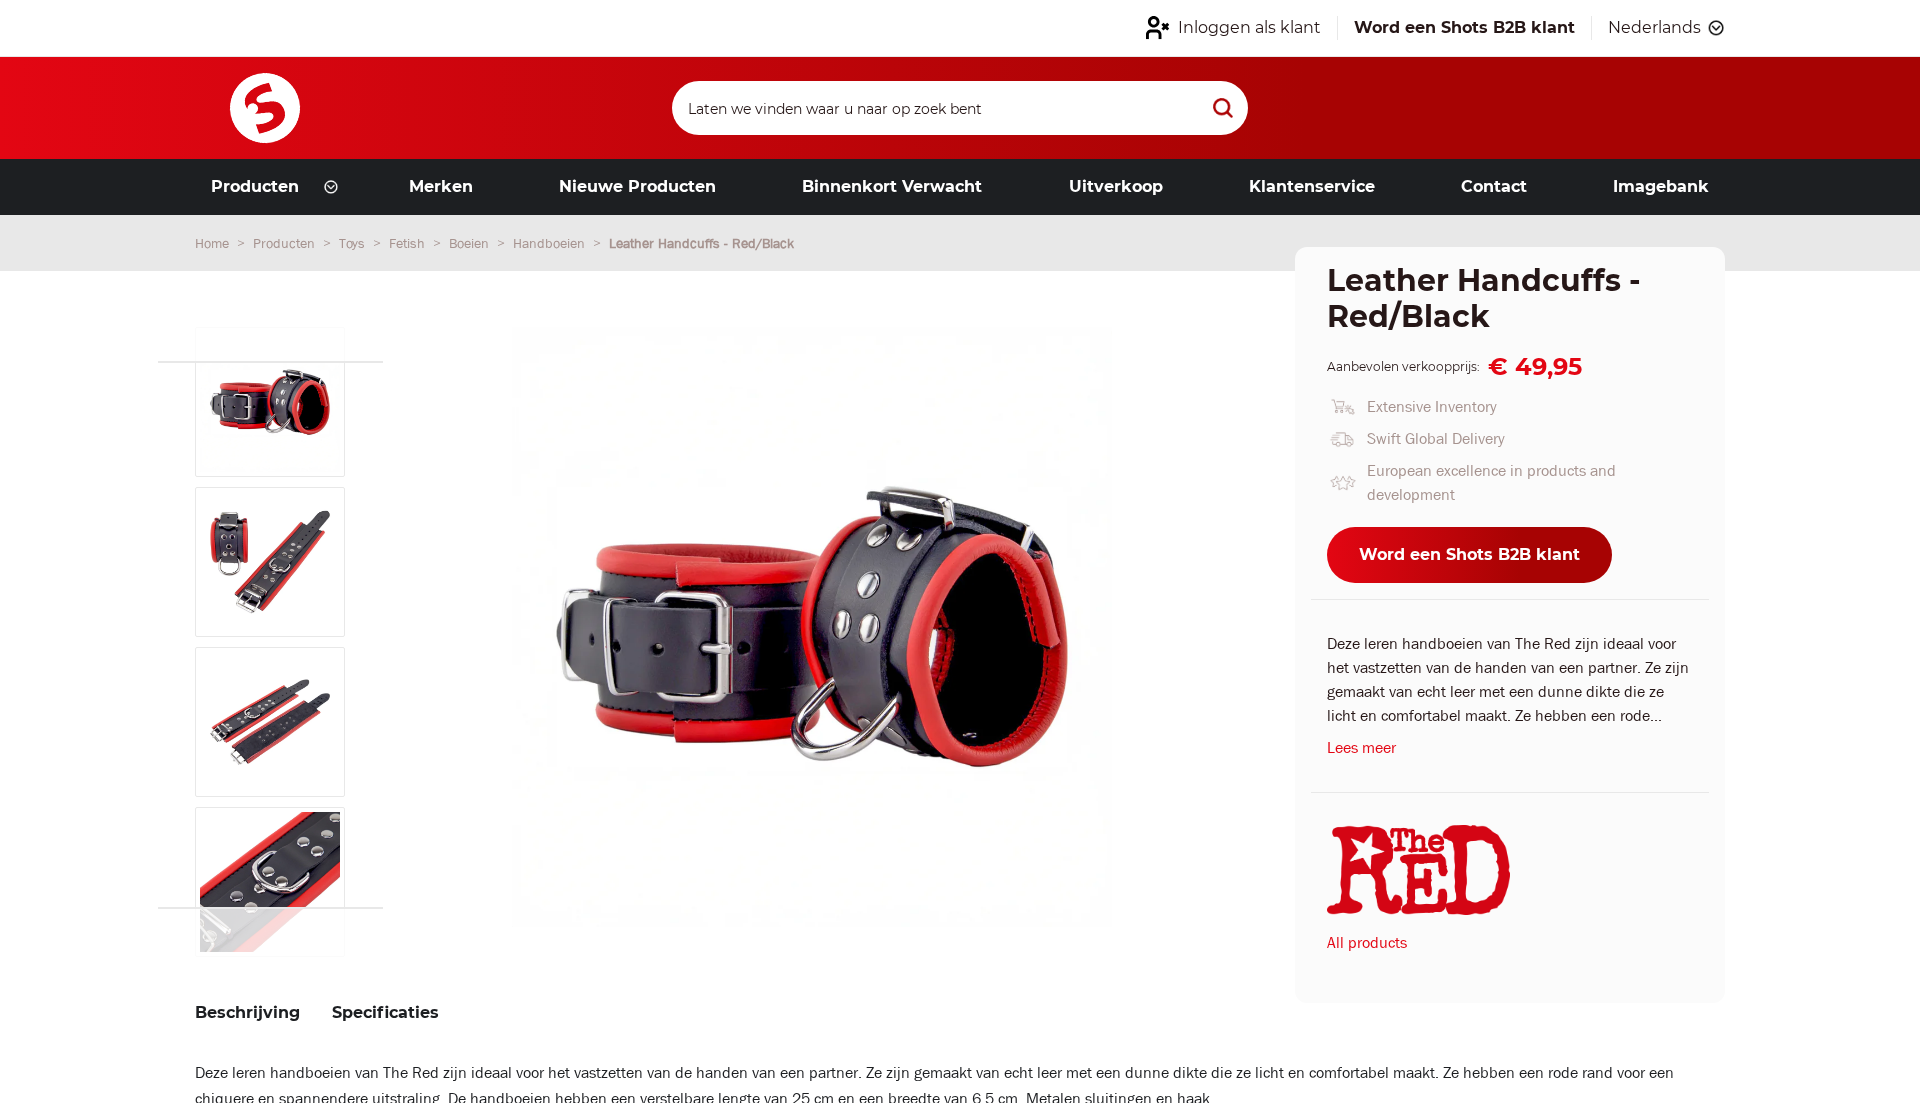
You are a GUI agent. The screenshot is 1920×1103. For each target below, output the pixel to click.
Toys (354, 243)
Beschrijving (247, 1012)
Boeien (471, 243)
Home (214, 243)
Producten (286, 243)
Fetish (409, 243)
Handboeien (551, 243)
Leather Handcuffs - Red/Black (701, 243)
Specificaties (385, 1012)
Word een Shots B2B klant (1469, 554)
